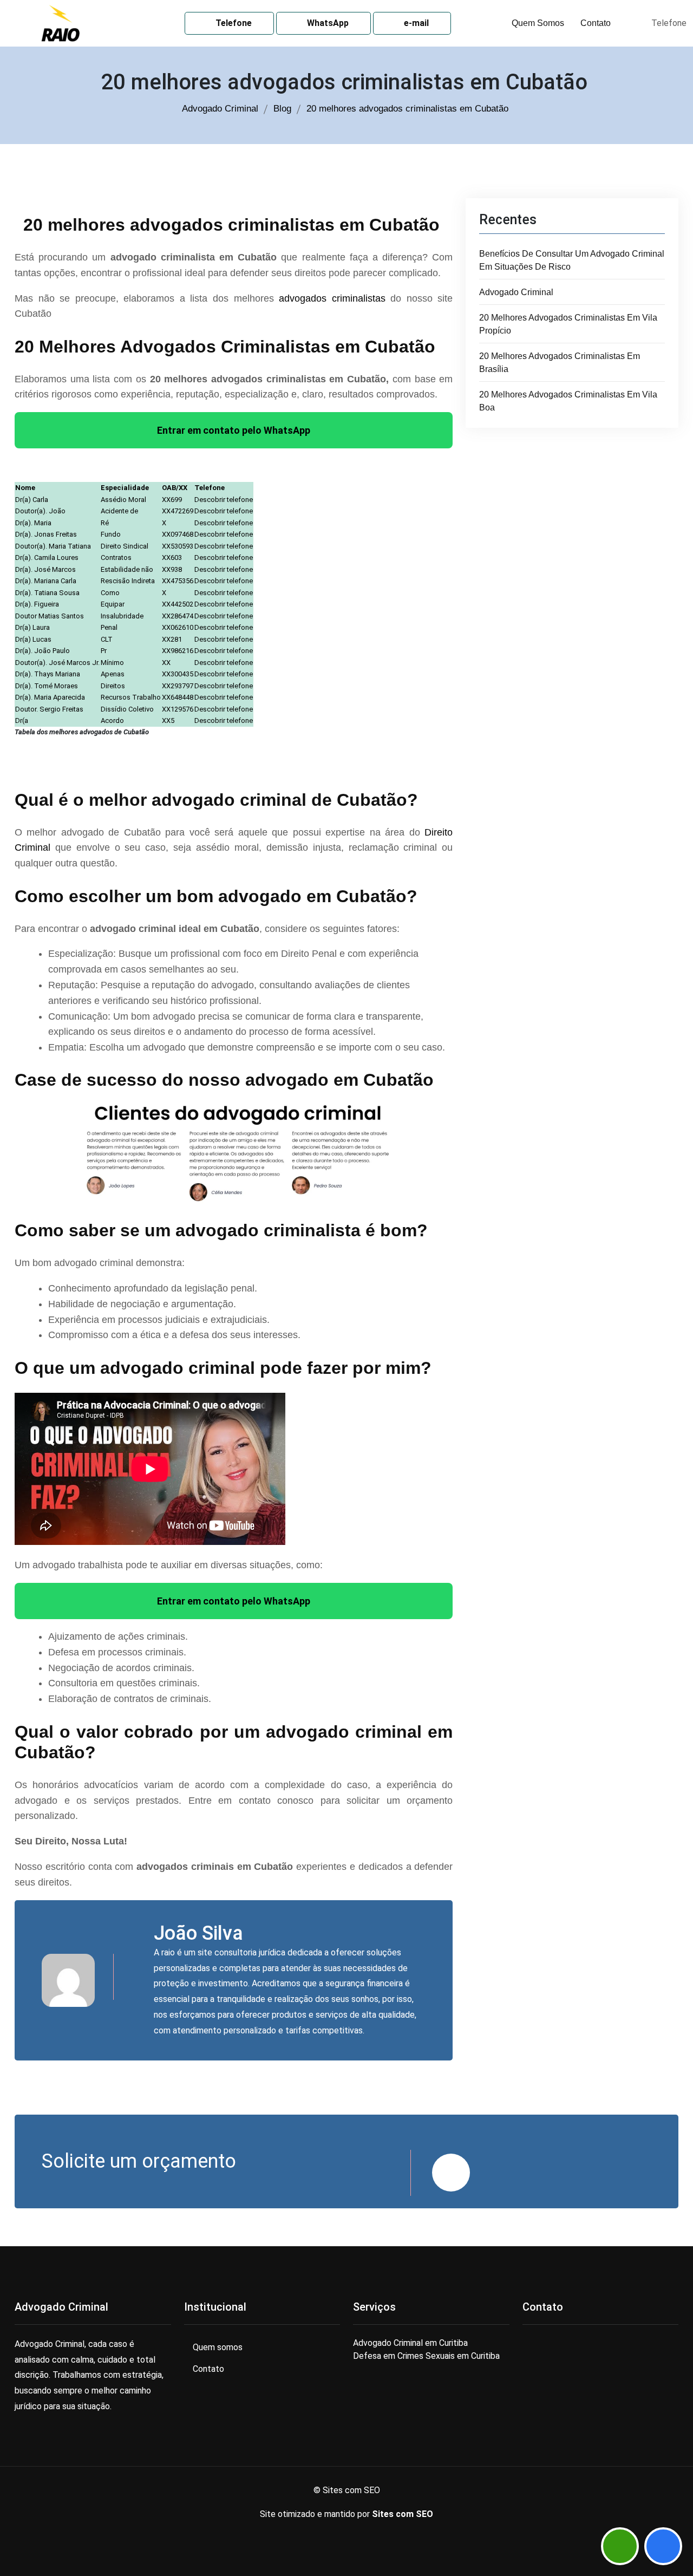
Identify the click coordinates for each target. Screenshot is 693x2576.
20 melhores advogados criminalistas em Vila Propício (568, 324)
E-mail (415, 23)
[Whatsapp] (620, 2546)
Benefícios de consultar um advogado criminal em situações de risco (572, 260)
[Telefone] (663, 2546)
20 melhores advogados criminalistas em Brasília (560, 363)
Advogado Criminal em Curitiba (410, 2343)
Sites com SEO (403, 2514)
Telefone (233, 23)
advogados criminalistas (332, 298)
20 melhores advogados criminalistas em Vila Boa (568, 401)
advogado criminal (516, 292)
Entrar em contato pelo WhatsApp (234, 430)
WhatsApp (327, 23)
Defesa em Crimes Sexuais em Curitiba (426, 2356)
